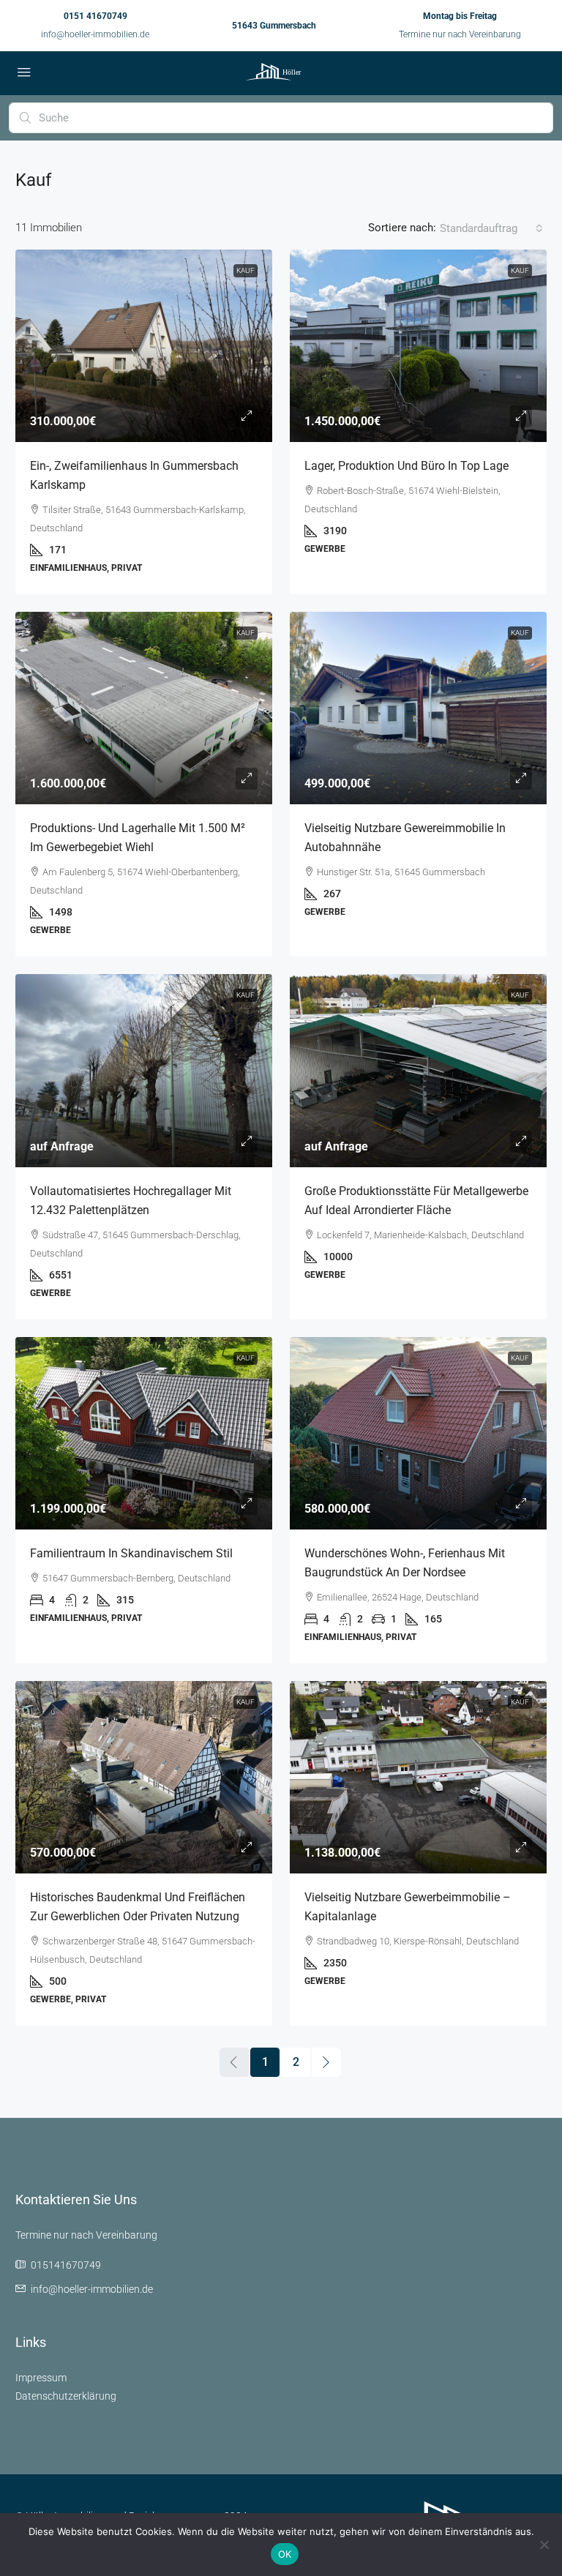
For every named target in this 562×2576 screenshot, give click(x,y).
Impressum (41, 2378)
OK (285, 2554)
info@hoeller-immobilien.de (95, 34)
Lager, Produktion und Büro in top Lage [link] (406, 466)
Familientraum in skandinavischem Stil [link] (131, 1553)
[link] (144, 346)
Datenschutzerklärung (66, 2396)
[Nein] (544, 2545)
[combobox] (491, 228)
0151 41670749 (95, 16)
